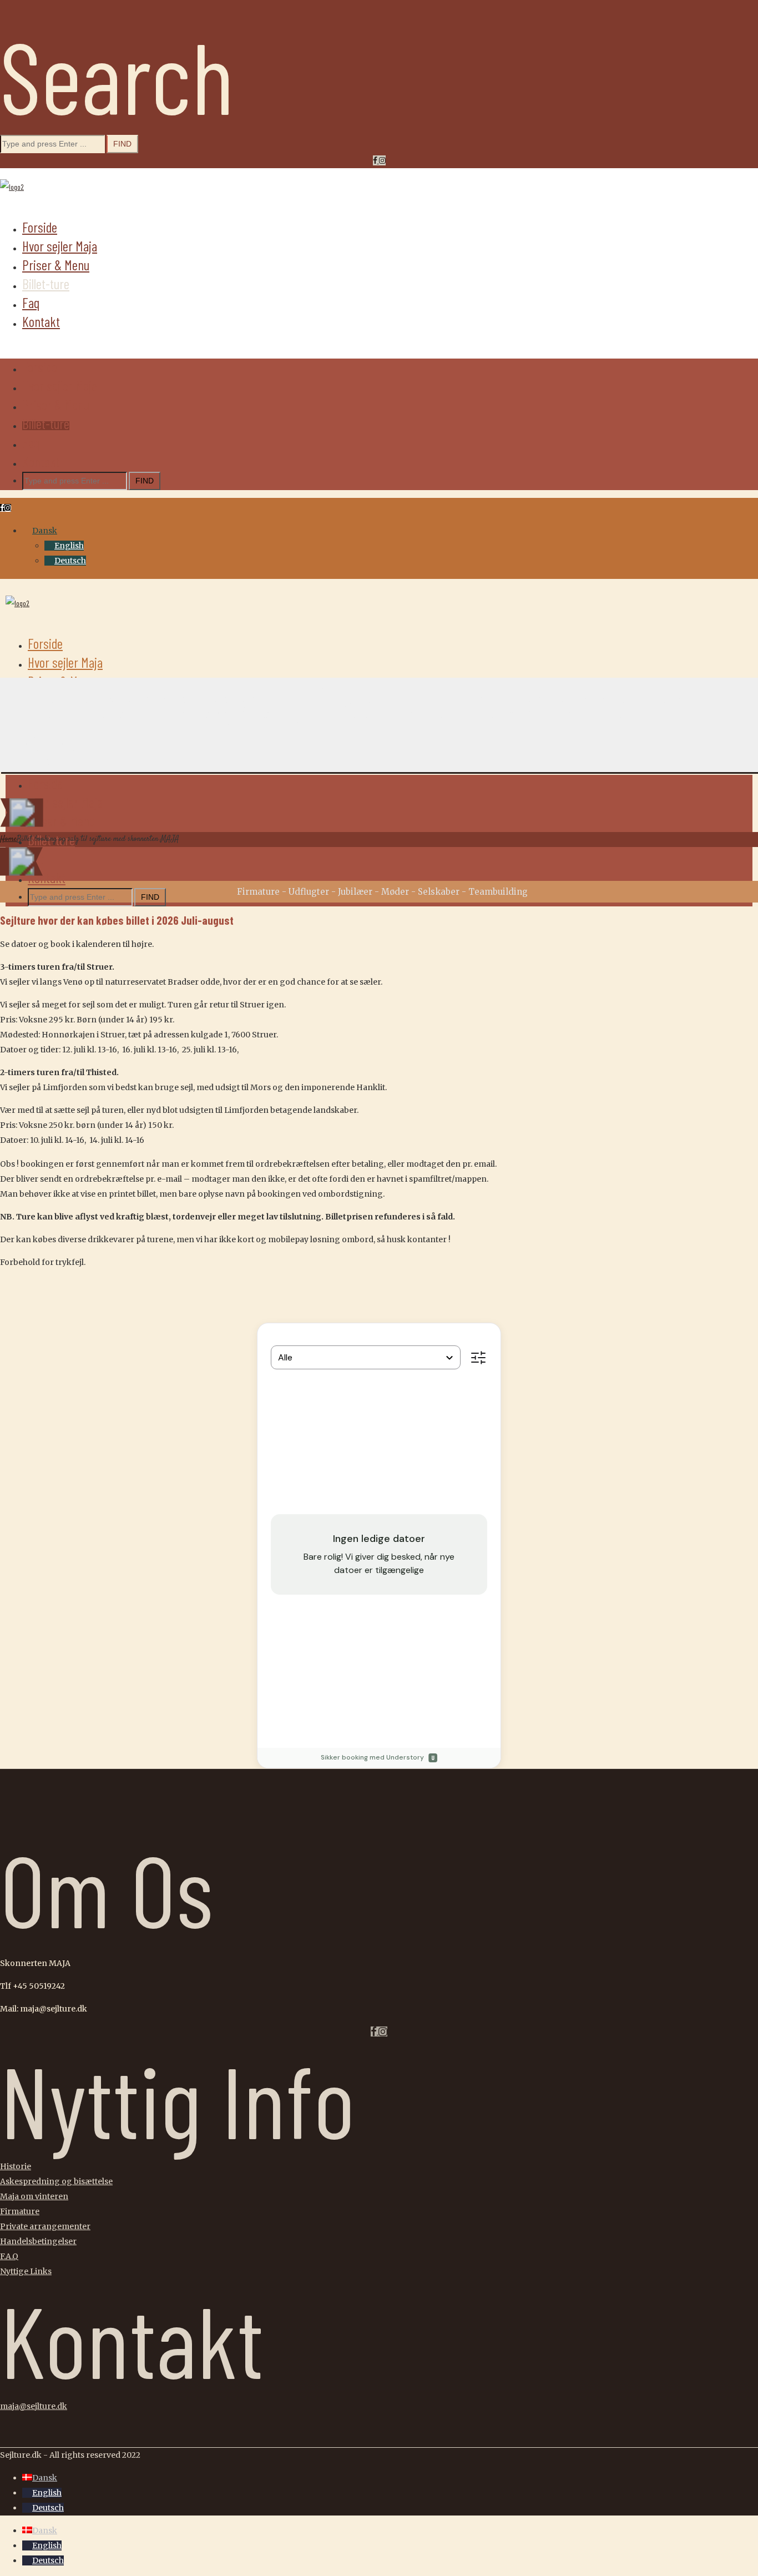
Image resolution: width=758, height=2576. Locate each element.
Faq (31, 303)
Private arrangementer (45, 2226)
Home (8, 839)
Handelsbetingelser (38, 2241)
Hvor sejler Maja (60, 246)
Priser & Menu (56, 265)
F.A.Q (9, 2256)
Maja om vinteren (34, 2196)
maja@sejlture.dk (34, 2406)
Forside (40, 227)
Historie (16, 2166)
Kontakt (41, 321)
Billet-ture (46, 284)
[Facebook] (376, 160)
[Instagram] (382, 160)
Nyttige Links (26, 2271)
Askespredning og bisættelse (56, 2181)
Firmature (20, 2211)
